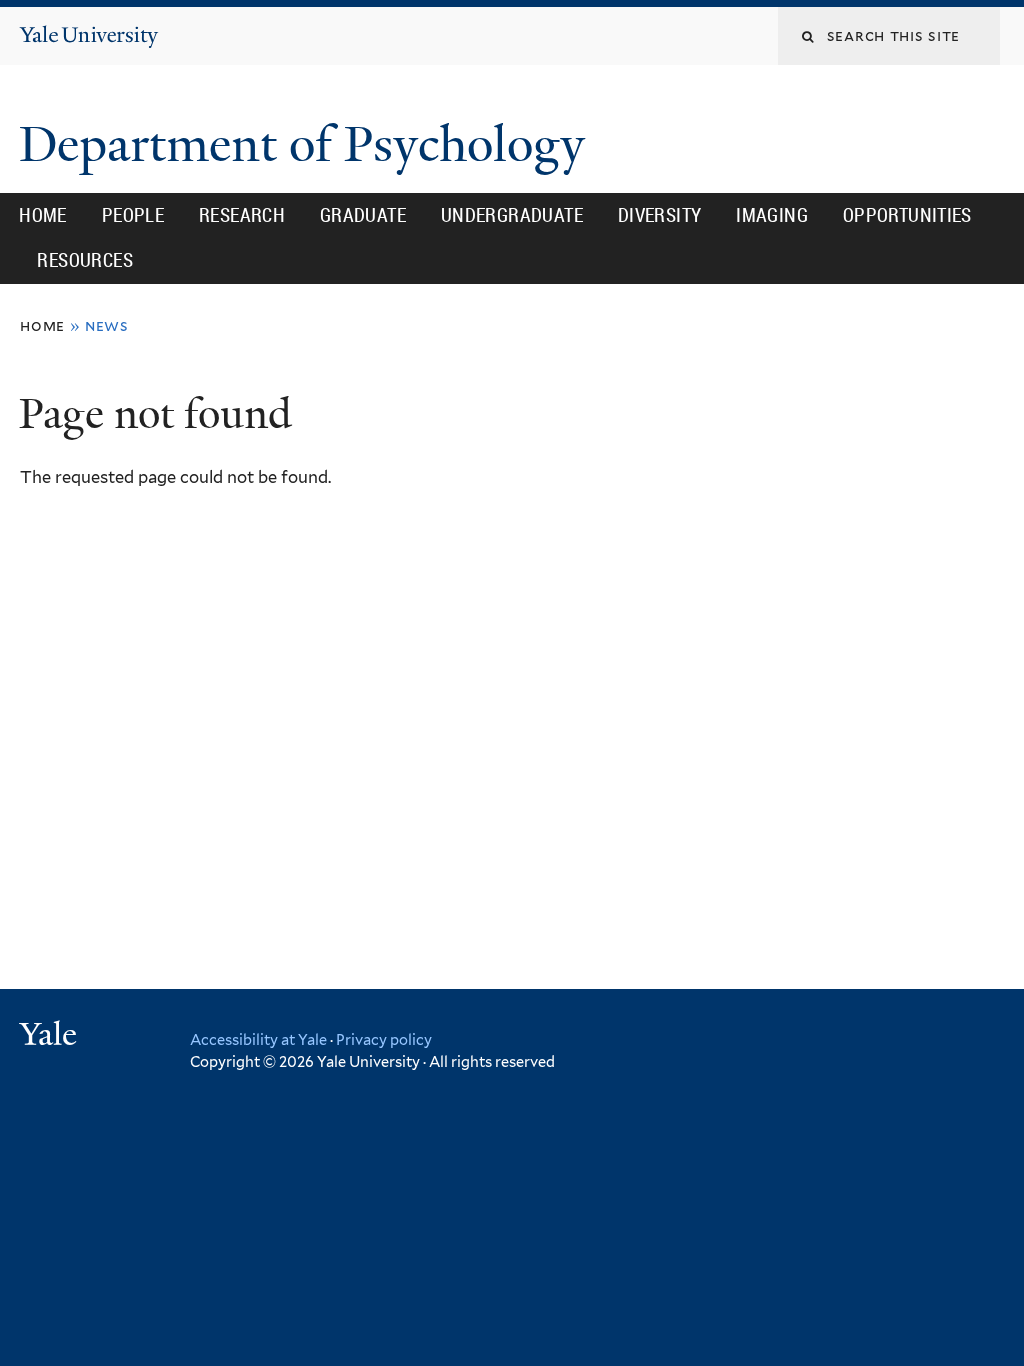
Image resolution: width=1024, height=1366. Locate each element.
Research (242, 215)
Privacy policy (384, 1039)
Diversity (660, 215)
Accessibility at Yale (258, 1039)
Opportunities (907, 215)
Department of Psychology (308, 144)
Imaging (772, 215)
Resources (85, 260)
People (133, 215)
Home (43, 215)
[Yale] (51, 1036)
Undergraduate (512, 215)
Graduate (363, 215)
